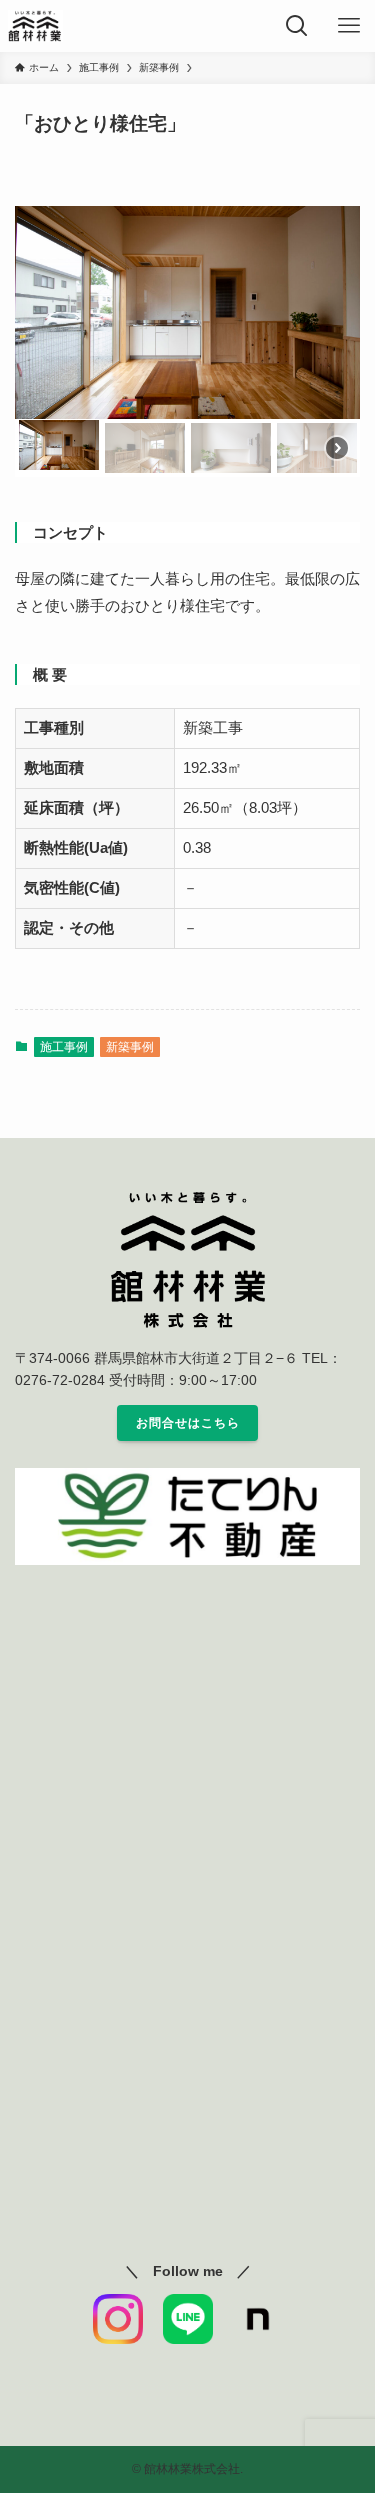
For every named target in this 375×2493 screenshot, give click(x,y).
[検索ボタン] (297, 26)
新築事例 (130, 1047)
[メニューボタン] (349, 26)
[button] (59, 446)
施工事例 (64, 1047)
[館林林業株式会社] (35, 26)
